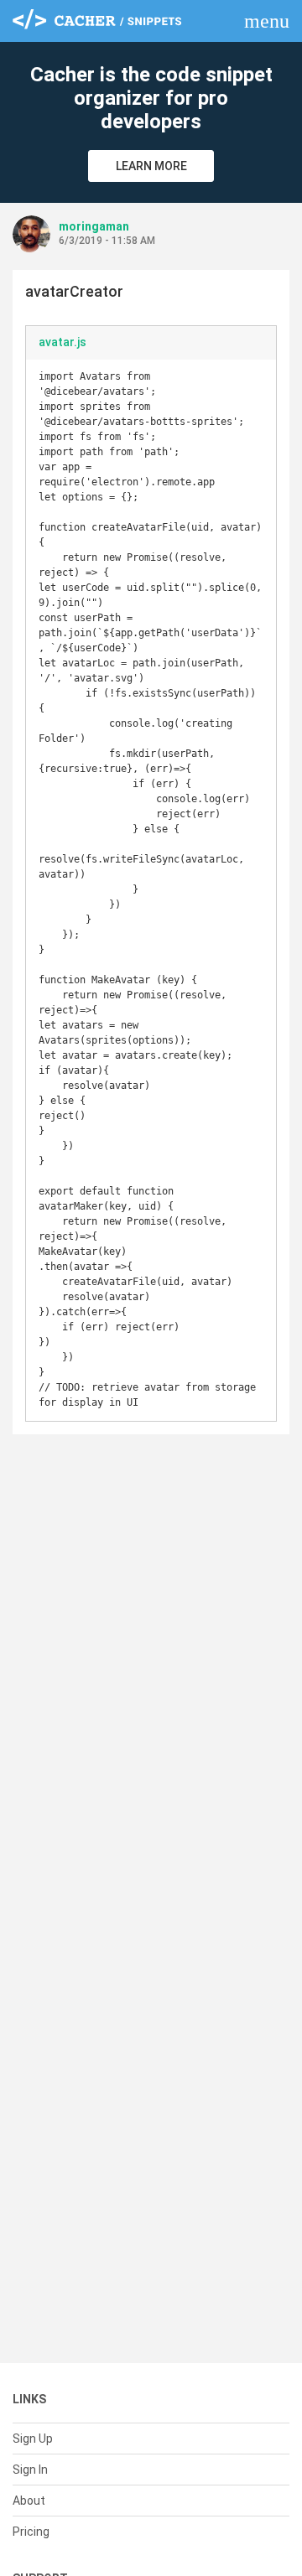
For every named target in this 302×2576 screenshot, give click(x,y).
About (29, 2501)
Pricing (31, 2532)
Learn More (151, 166)
